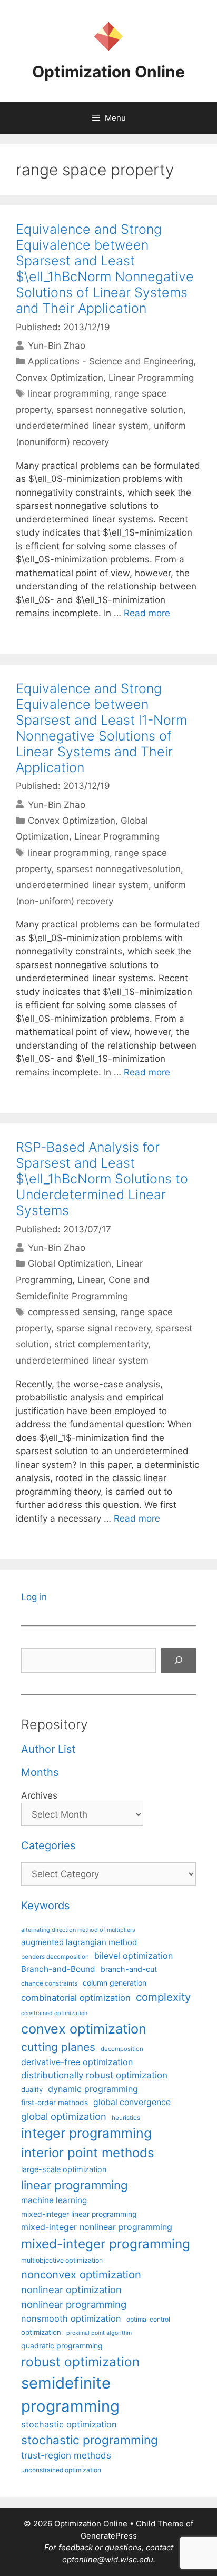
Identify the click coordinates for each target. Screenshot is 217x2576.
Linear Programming (151, 378)
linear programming (69, 393)
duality (32, 2089)
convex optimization (84, 2029)
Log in (34, 1597)
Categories (48, 1845)
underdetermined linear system (82, 426)
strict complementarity (101, 1344)
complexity (163, 1997)
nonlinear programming (74, 2304)
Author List (48, 1749)
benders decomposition (55, 1957)
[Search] (179, 1661)
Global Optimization (70, 1264)
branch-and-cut (129, 1969)
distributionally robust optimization (94, 2075)
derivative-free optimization (77, 2062)
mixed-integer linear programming (79, 2214)
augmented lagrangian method (79, 1942)
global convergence (132, 2102)
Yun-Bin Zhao (57, 346)
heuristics (126, 2118)
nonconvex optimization (81, 2274)
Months (40, 1772)
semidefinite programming (70, 2395)
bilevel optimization (134, 1956)
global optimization (64, 2116)
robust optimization (80, 2362)
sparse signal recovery (103, 1328)
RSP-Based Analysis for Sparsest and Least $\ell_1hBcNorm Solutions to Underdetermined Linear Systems (102, 1179)
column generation (115, 1983)
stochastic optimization (69, 2424)
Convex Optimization (60, 378)
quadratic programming (62, 2346)
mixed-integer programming (106, 2244)
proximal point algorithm (99, 2333)
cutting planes (58, 2047)
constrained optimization (54, 2013)
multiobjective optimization (62, 2260)
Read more (147, 613)
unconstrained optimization (61, 2470)
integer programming (86, 2133)
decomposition (122, 2049)
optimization (41, 2332)
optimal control (148, 2319)
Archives (39, 1795)
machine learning (54, 2200)
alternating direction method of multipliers (78, 1930)
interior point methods (88, 2153)
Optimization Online (108, 72)
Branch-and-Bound (58, 1969)
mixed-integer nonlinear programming (97, 2227)
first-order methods (55, 2103)
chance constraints (49, 1983)
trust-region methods (66, 2455)
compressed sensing (72, 1312)
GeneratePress (109, 2536)
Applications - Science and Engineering (111, 361)
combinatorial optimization (76, 1998)
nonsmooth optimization (71, 2318)
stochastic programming (90, 2440)
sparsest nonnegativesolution (119, 869)
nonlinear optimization (71, 2289)
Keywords (45, 1906)
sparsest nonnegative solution (120, 410)
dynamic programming (93, 2089)
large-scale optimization (64, 2169)
